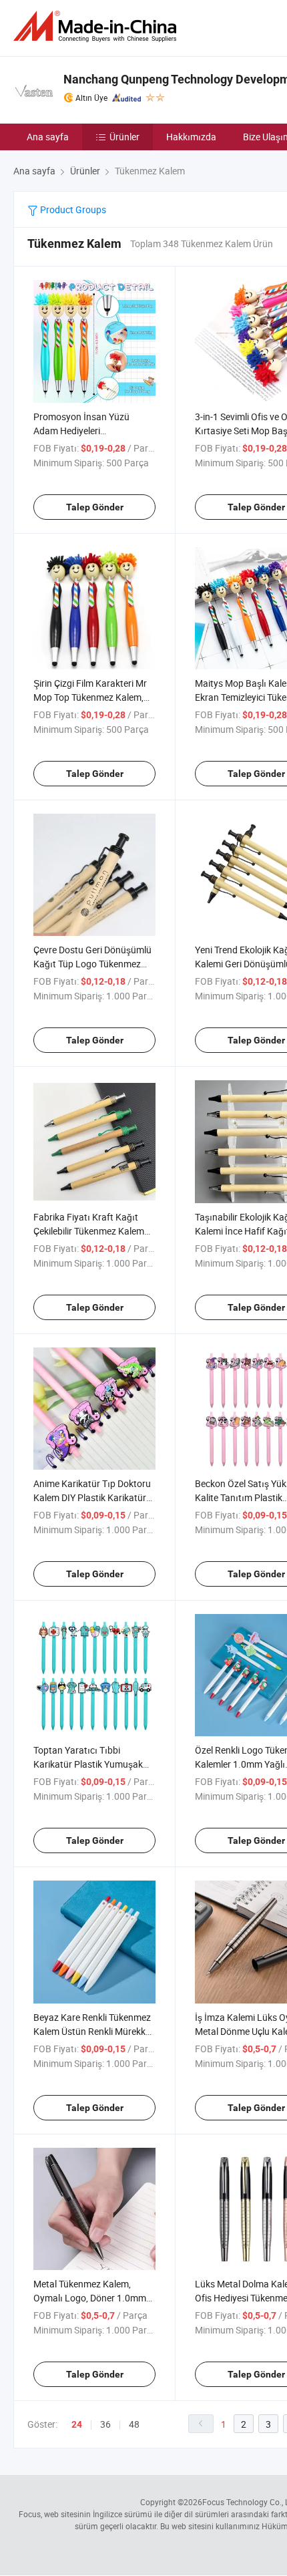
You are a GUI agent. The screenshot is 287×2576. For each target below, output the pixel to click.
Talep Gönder (95, 507)
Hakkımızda (191, 137)
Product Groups (72, 209)
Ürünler (124, 137)
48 (134, 2424)
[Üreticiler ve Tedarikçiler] (97, 26)
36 (105, 2424)
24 (77, 2424)
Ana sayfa (48, 137)
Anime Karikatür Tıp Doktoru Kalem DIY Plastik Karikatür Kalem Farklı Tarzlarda (92, 1497)
